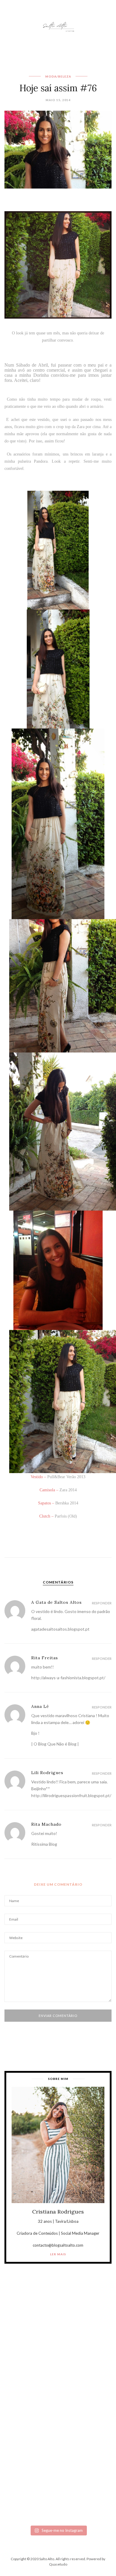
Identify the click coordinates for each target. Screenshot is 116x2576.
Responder (102, 1603)
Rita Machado (46, 1824)
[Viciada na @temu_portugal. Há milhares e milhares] (58, 2494)
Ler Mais (58, 2254)
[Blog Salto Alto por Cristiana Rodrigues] (58, 26)
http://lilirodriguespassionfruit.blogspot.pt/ (71, 1795)
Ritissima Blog (44, 1844)
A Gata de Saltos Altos (57, 1602)
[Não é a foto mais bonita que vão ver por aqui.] (58, 2380)
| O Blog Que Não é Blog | (55, 1744)
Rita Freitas (45, 1658)
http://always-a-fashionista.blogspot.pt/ (68, 1678)
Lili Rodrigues (47, 1773)
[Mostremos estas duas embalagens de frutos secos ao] (58, 2444)
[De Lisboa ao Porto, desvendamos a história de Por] (58, 2351)
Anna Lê (40, 1706)
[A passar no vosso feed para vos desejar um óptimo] (58, 2329)
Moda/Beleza (58, 76)
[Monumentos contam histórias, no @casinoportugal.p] (58, 2410)
